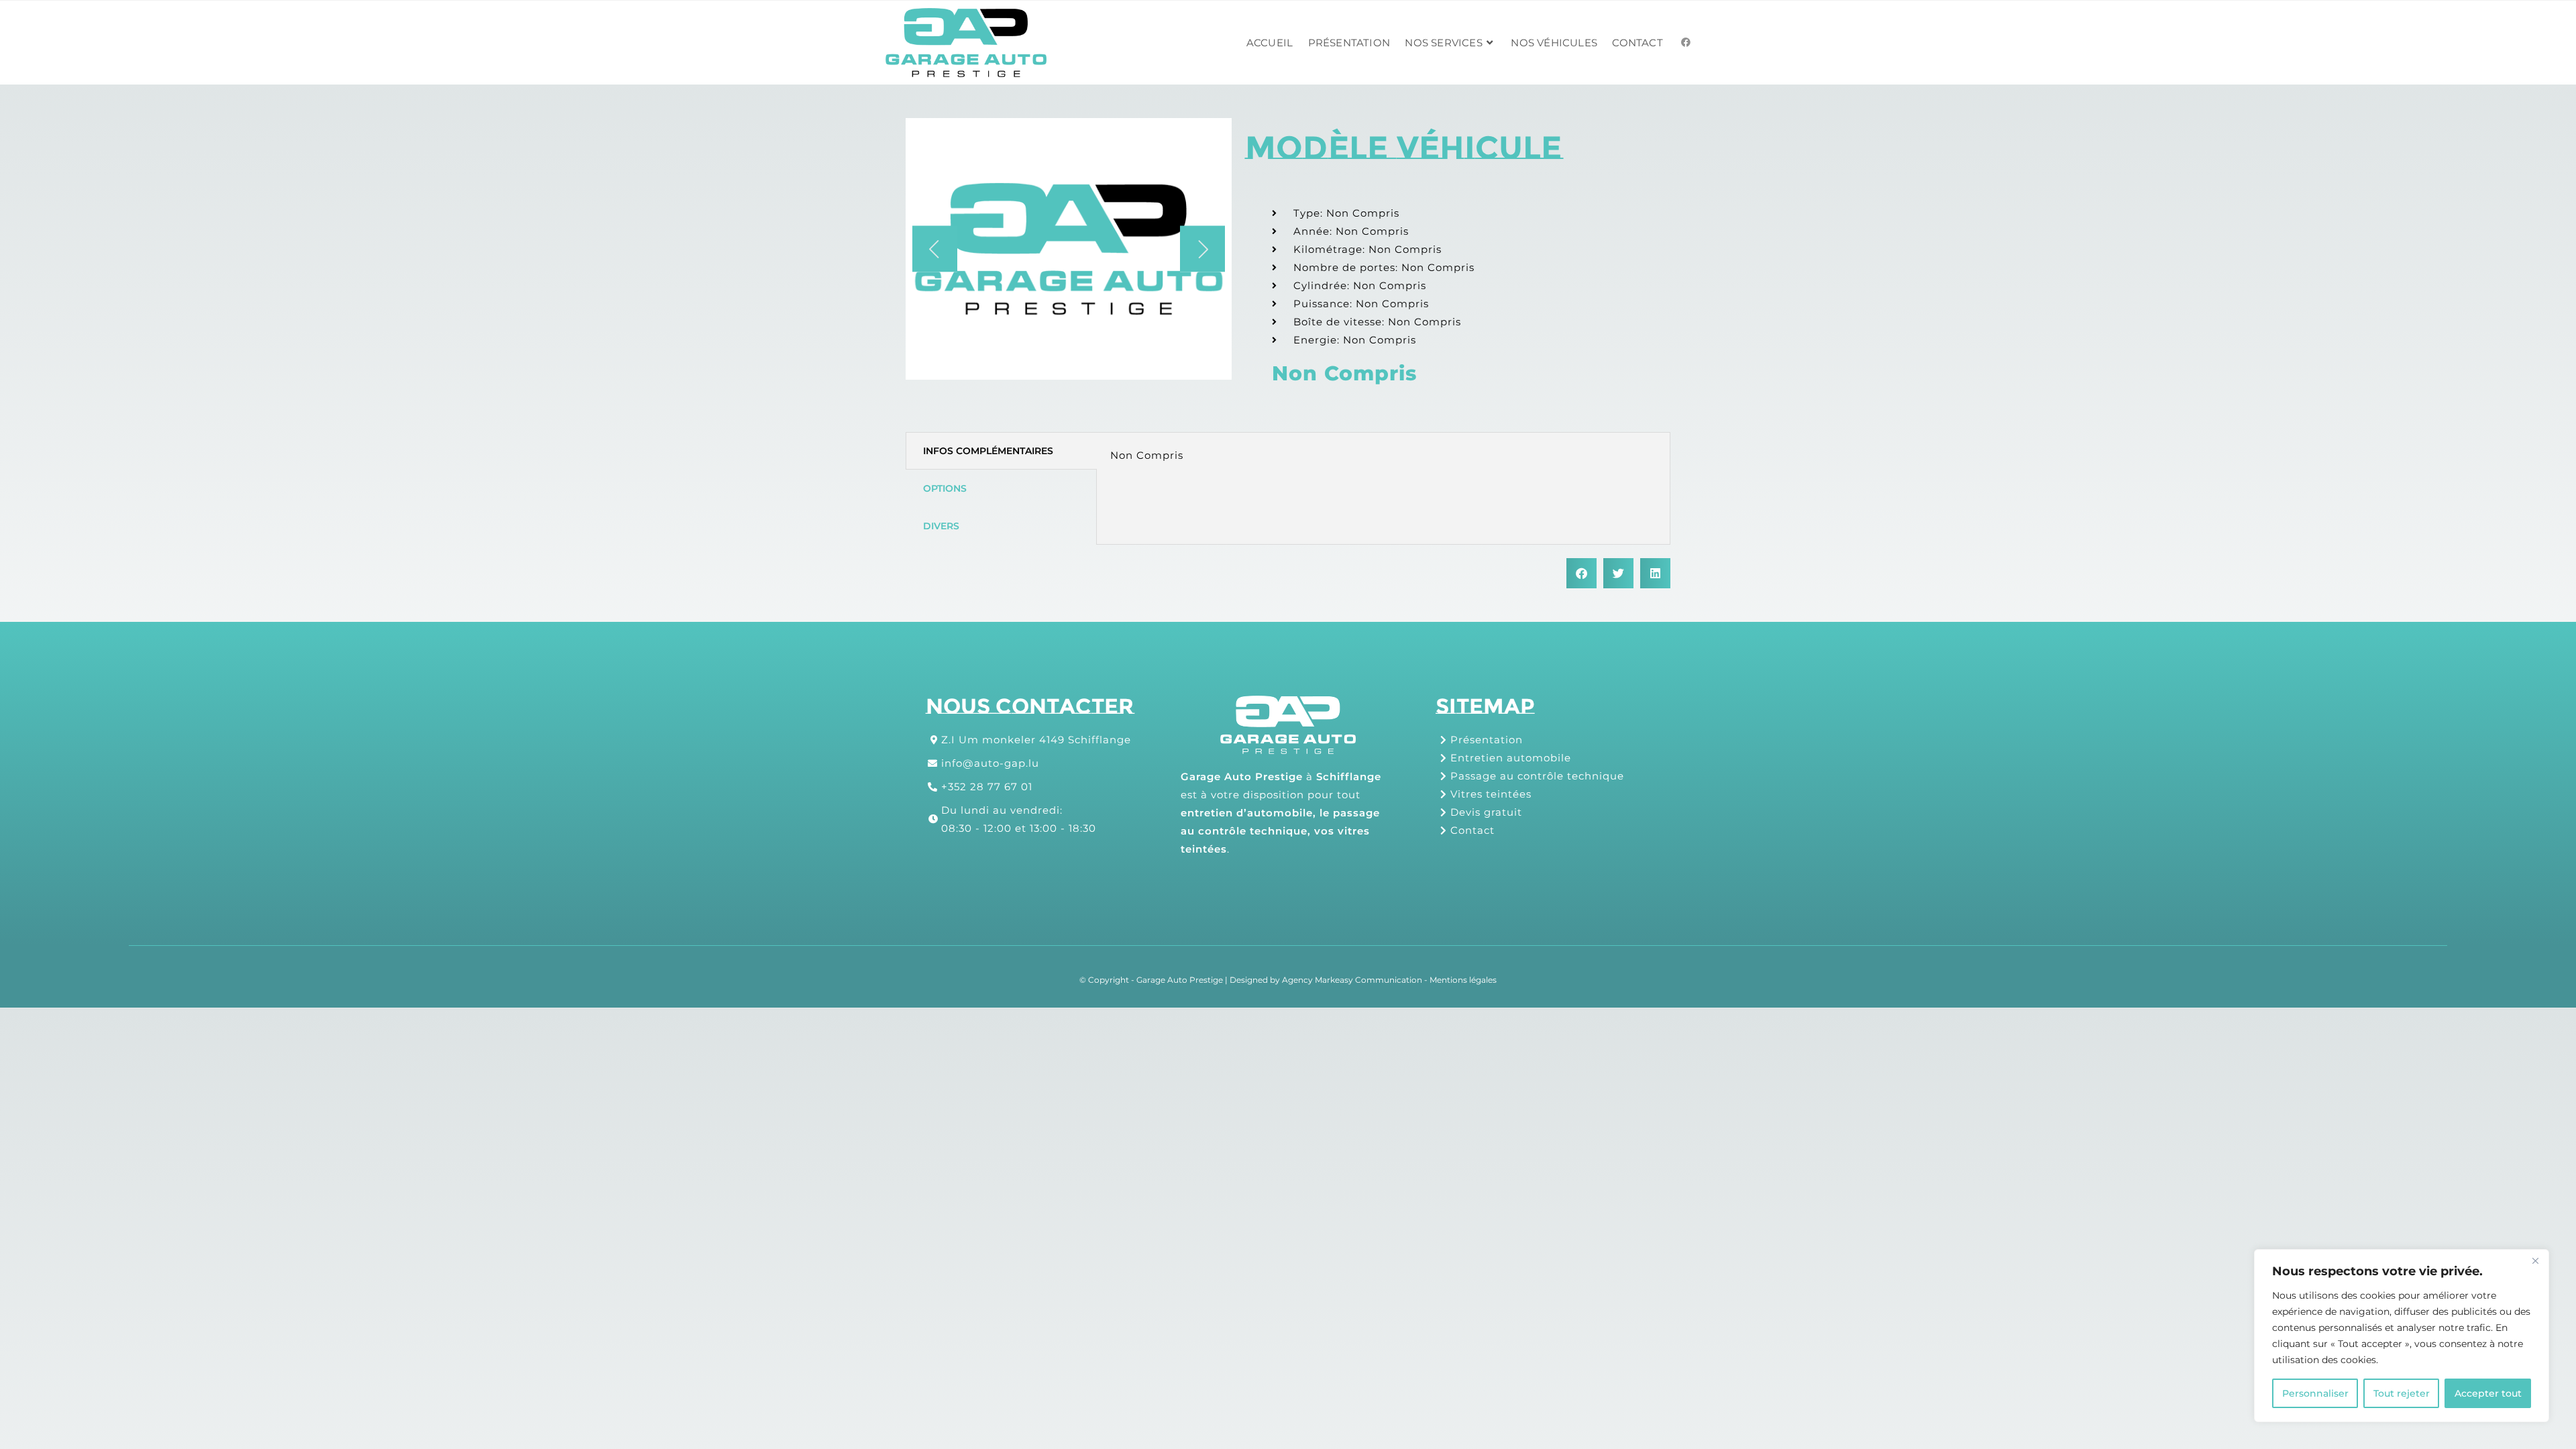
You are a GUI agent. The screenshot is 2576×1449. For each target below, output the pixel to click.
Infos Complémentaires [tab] (988, 451)
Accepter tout (2488, 1393)
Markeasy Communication (1368, 980)
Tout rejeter (2402, 1393)
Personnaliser (2315, 1393)
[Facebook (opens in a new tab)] (1686, 42)
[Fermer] (2535, 1260)
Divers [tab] (941, 526)
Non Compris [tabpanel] (1147, 455)
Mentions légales (1463, 980)
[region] (2402, 1336)
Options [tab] (945, 488)
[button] (935, 249)
